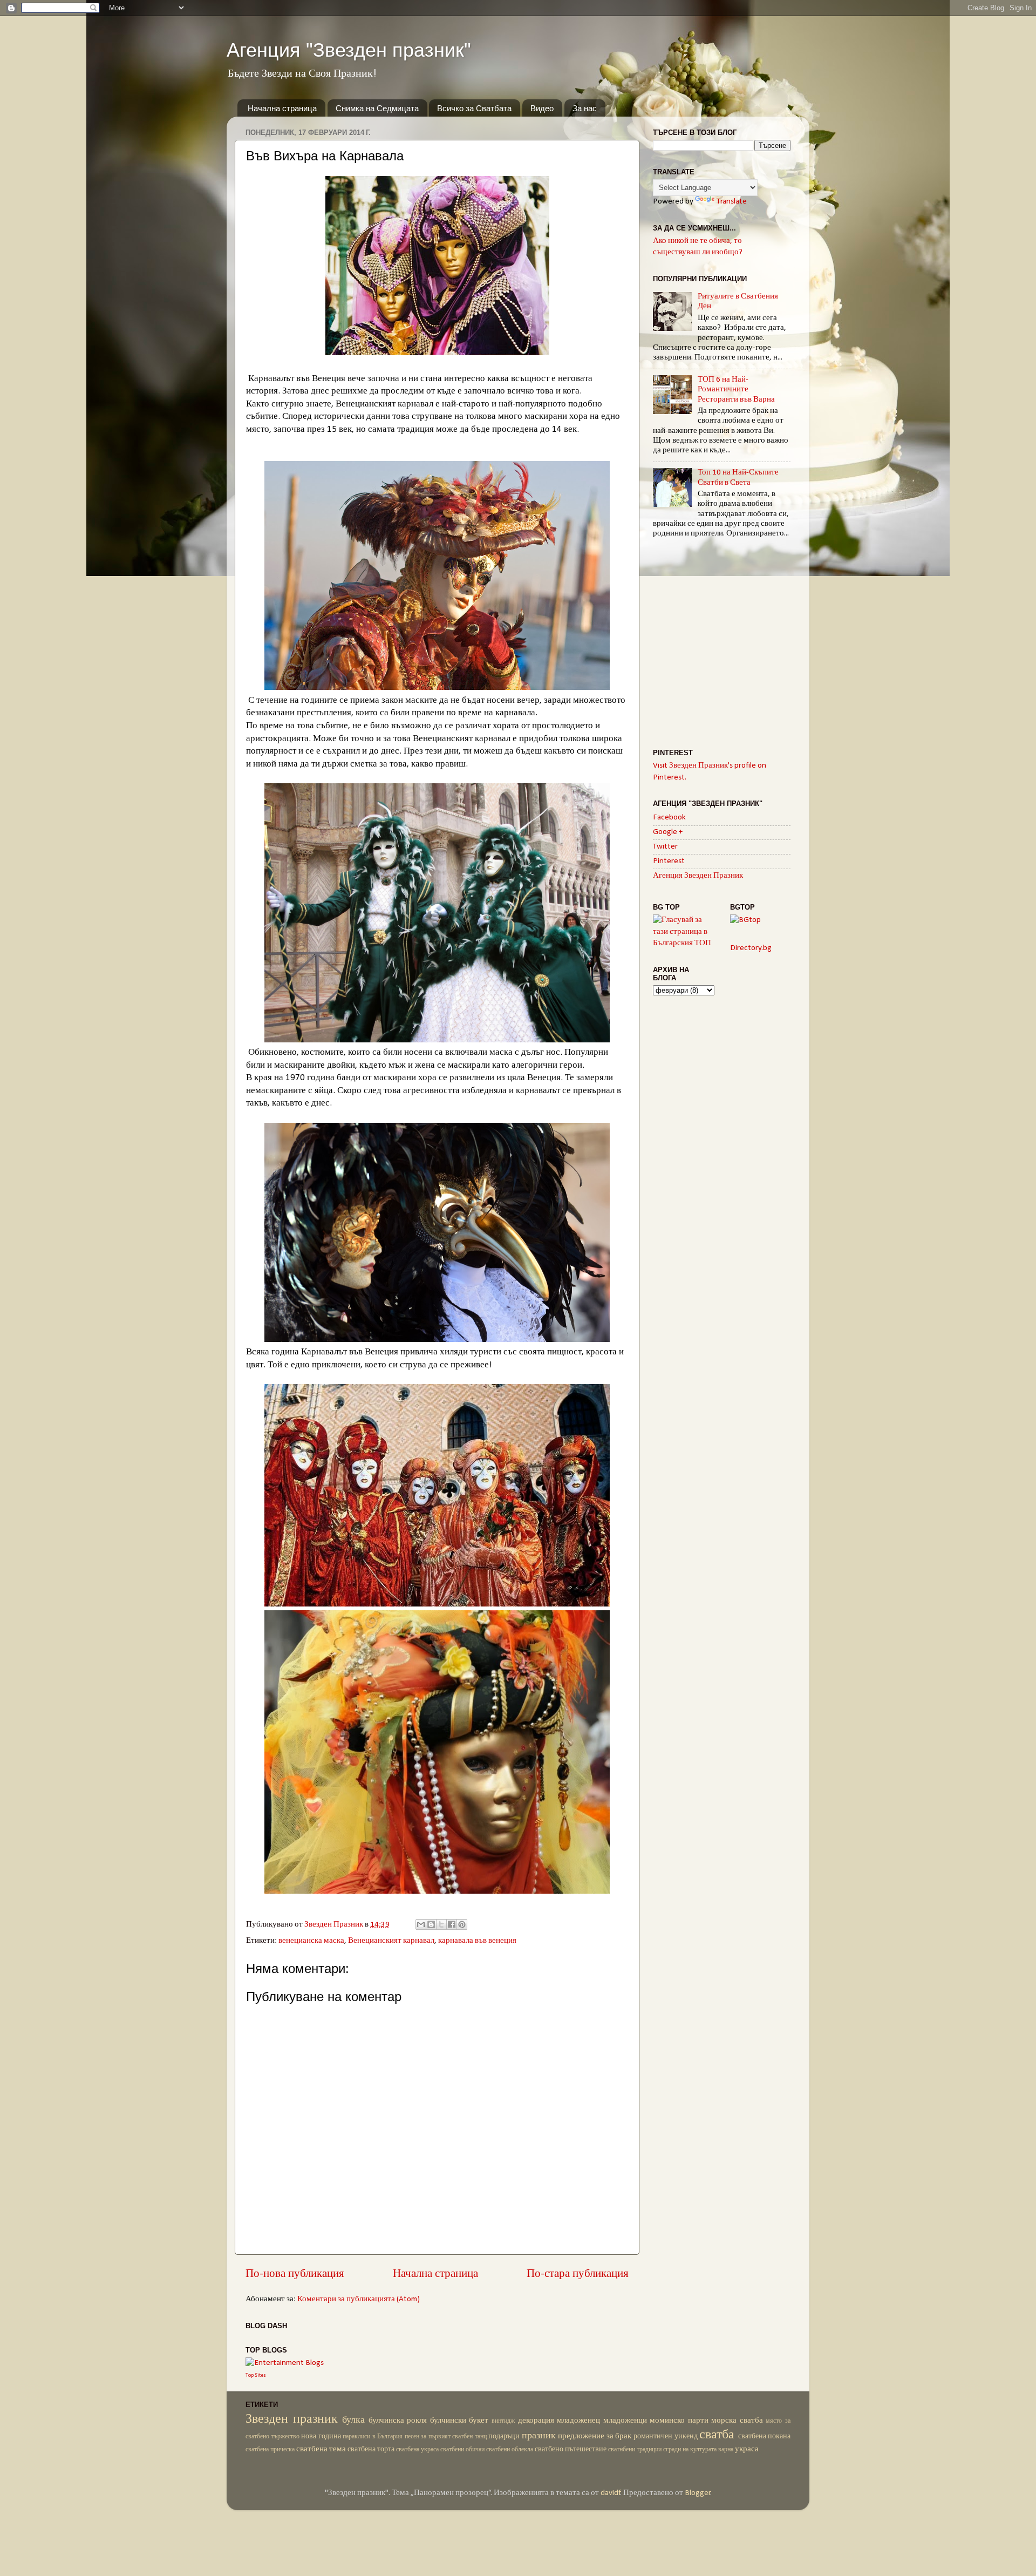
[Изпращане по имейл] (421, 1924)
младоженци (625, 2421)
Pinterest (669, 861)
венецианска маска (311, 1941)
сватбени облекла (510, 2450)
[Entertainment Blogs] (285, 2363)
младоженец (578, 2421)
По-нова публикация (295, 2274)
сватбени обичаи (462, 2450)
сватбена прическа (270, 2450)
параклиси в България (373, 2437)
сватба (717, 2435)
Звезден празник (292, 2419)
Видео (542, 108)
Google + (668, 832)
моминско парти (679, 2421)
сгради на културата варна (698, 2450)
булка (353, 2420)
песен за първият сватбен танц (446, 2437)
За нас (585, 108)
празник (539, 2436)
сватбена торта (371, 2449)
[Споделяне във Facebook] (452, 1924)
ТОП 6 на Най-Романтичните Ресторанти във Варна (736, 390)
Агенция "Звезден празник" (349, 50)
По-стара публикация (578, 2274)
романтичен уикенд (666, 2436)
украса (747, 2449)
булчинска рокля (398, 2421)
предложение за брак (595, 2436)
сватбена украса (417, 2450)
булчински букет (459, 2421)
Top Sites (256, 2375)
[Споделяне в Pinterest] (462, 1924)
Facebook (669, 818)
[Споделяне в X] (441, 1924)
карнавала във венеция (477, 1941)
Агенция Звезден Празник (698, 876)
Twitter (665, 847)
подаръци (504, 2436)
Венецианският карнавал (391, 1941)
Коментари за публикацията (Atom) (359, 2299)
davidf (611, 2493)
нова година (321, 2436)
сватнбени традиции (635, 2450)
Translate (732, 202)
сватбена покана (765, 2436)
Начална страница (282, 108)
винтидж (503, 2421)
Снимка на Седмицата (377, 108)
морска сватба (737, 2421)
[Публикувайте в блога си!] (431, 1924)
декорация (536, 2421)
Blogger (698, 2493)
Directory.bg (751, 948)
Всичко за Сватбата (474, 108)
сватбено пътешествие (571, 2449)
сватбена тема (321, 2449)
